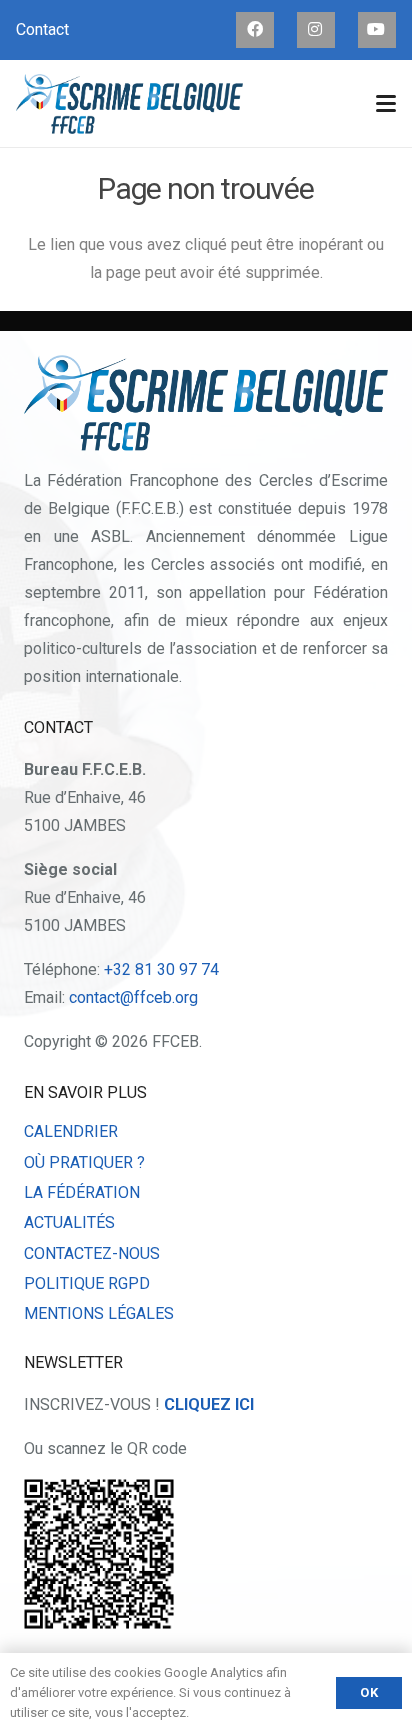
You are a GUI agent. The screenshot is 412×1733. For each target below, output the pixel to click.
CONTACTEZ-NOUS (92, 1253)
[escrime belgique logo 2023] (129, 104)
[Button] (255, 29)
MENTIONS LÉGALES (99, 1313)
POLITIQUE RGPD (87, 1283)
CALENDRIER (71, 1131)
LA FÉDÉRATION (82, 1192)
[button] (386, 104)
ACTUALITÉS (69, 1222)
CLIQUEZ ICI (209, 1404)
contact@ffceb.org (133, 997)
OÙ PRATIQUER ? (84, 1162)
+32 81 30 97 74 (161, 969)
